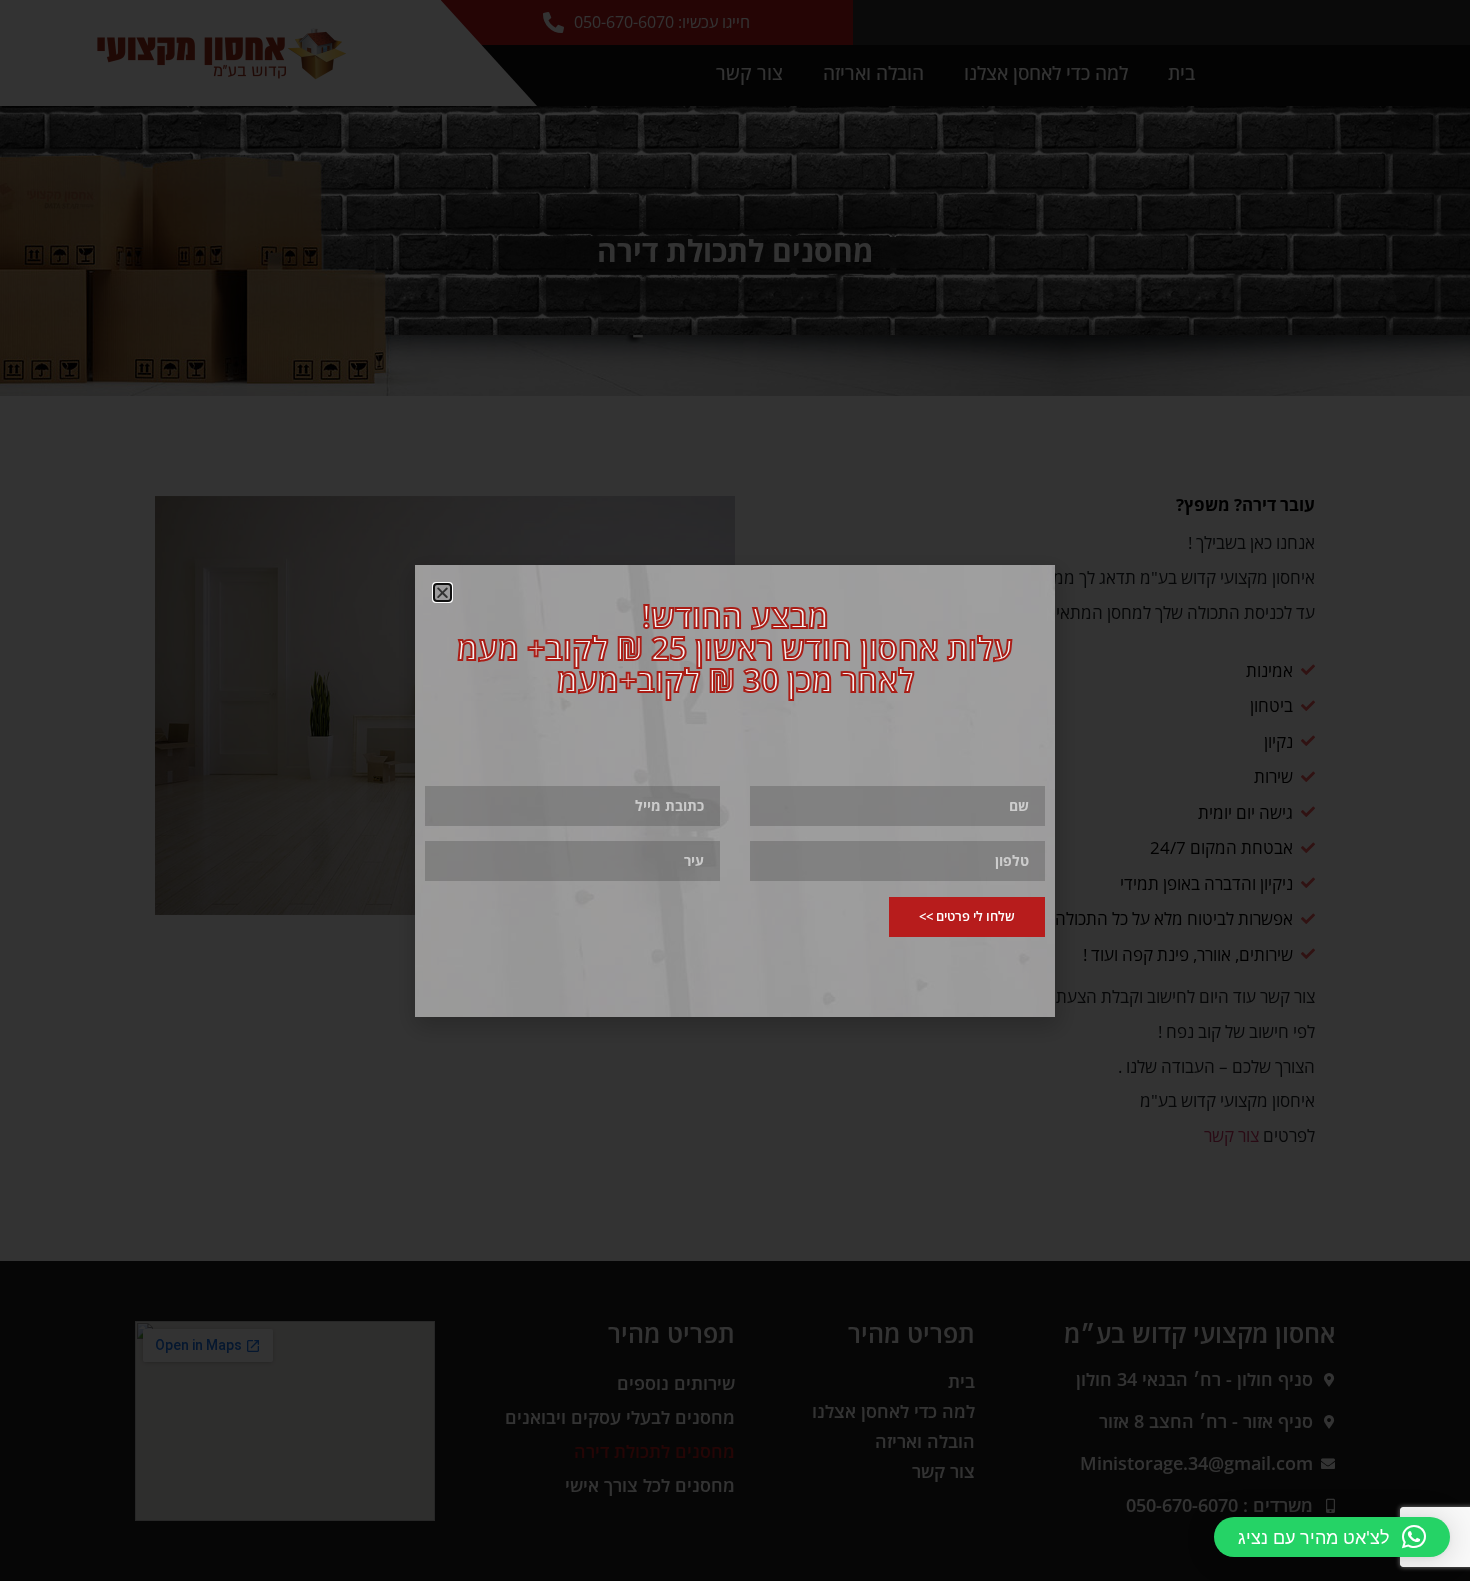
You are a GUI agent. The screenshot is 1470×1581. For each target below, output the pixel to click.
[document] (735, 790)
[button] (1332, 1537)
